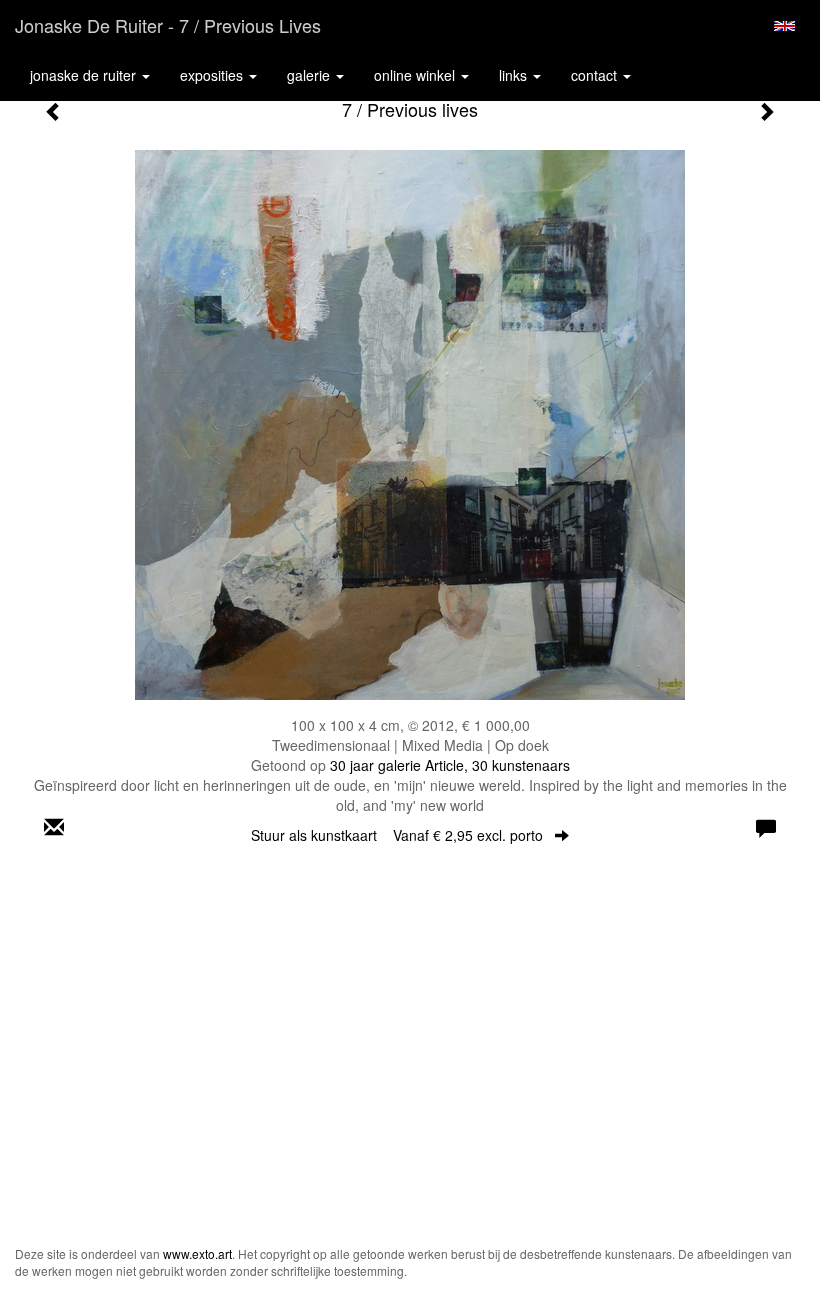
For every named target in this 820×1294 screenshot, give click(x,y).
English (784, 26)
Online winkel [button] (416, 75)
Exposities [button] (213, 75)
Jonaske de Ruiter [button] (85, 75)
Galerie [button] (310, 75)
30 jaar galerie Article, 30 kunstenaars (450, 765)
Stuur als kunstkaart (397, 835)
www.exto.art (197, 1253)
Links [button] (515, 75)
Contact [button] (596, 75)
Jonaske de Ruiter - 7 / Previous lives (168, 25)
